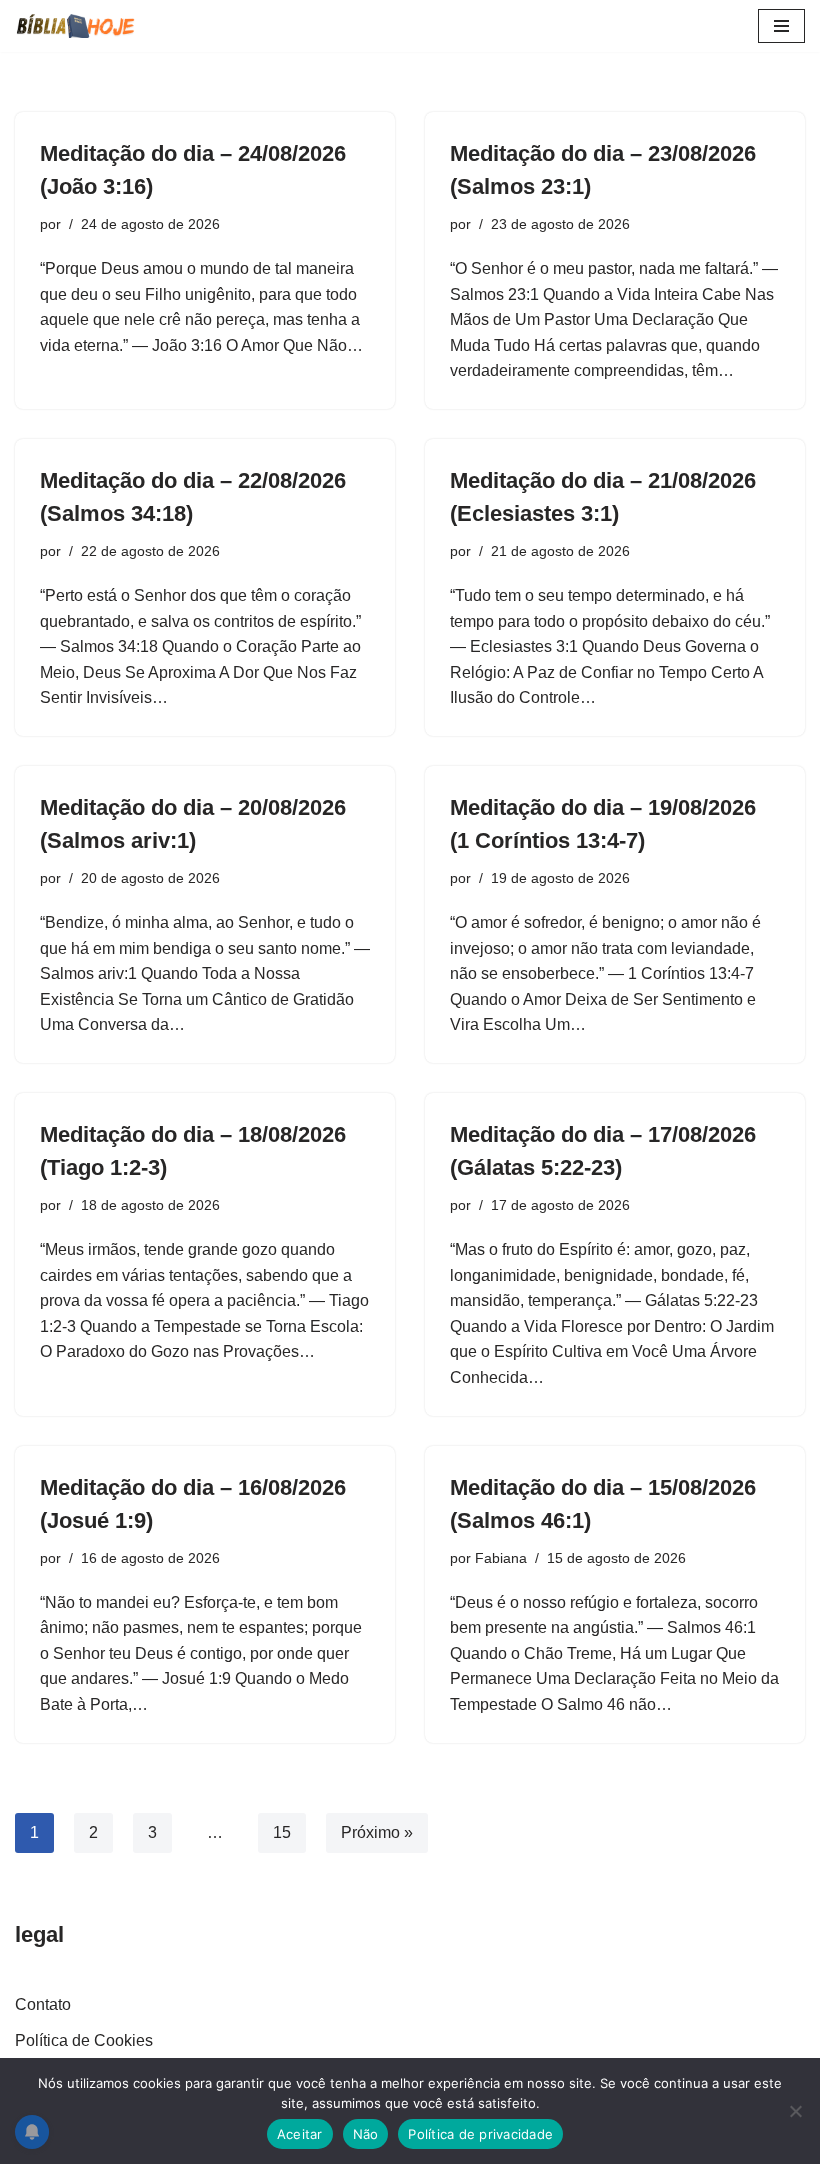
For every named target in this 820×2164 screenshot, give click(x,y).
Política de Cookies (84, 2040)
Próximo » (377, 1832)
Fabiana (501, 1558)
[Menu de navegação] (781, 26)
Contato (43, 2004)
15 (282, 1832)
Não (366, 2134)
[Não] (795, 2111)
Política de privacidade (480, 2134)
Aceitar (300, 2134)
